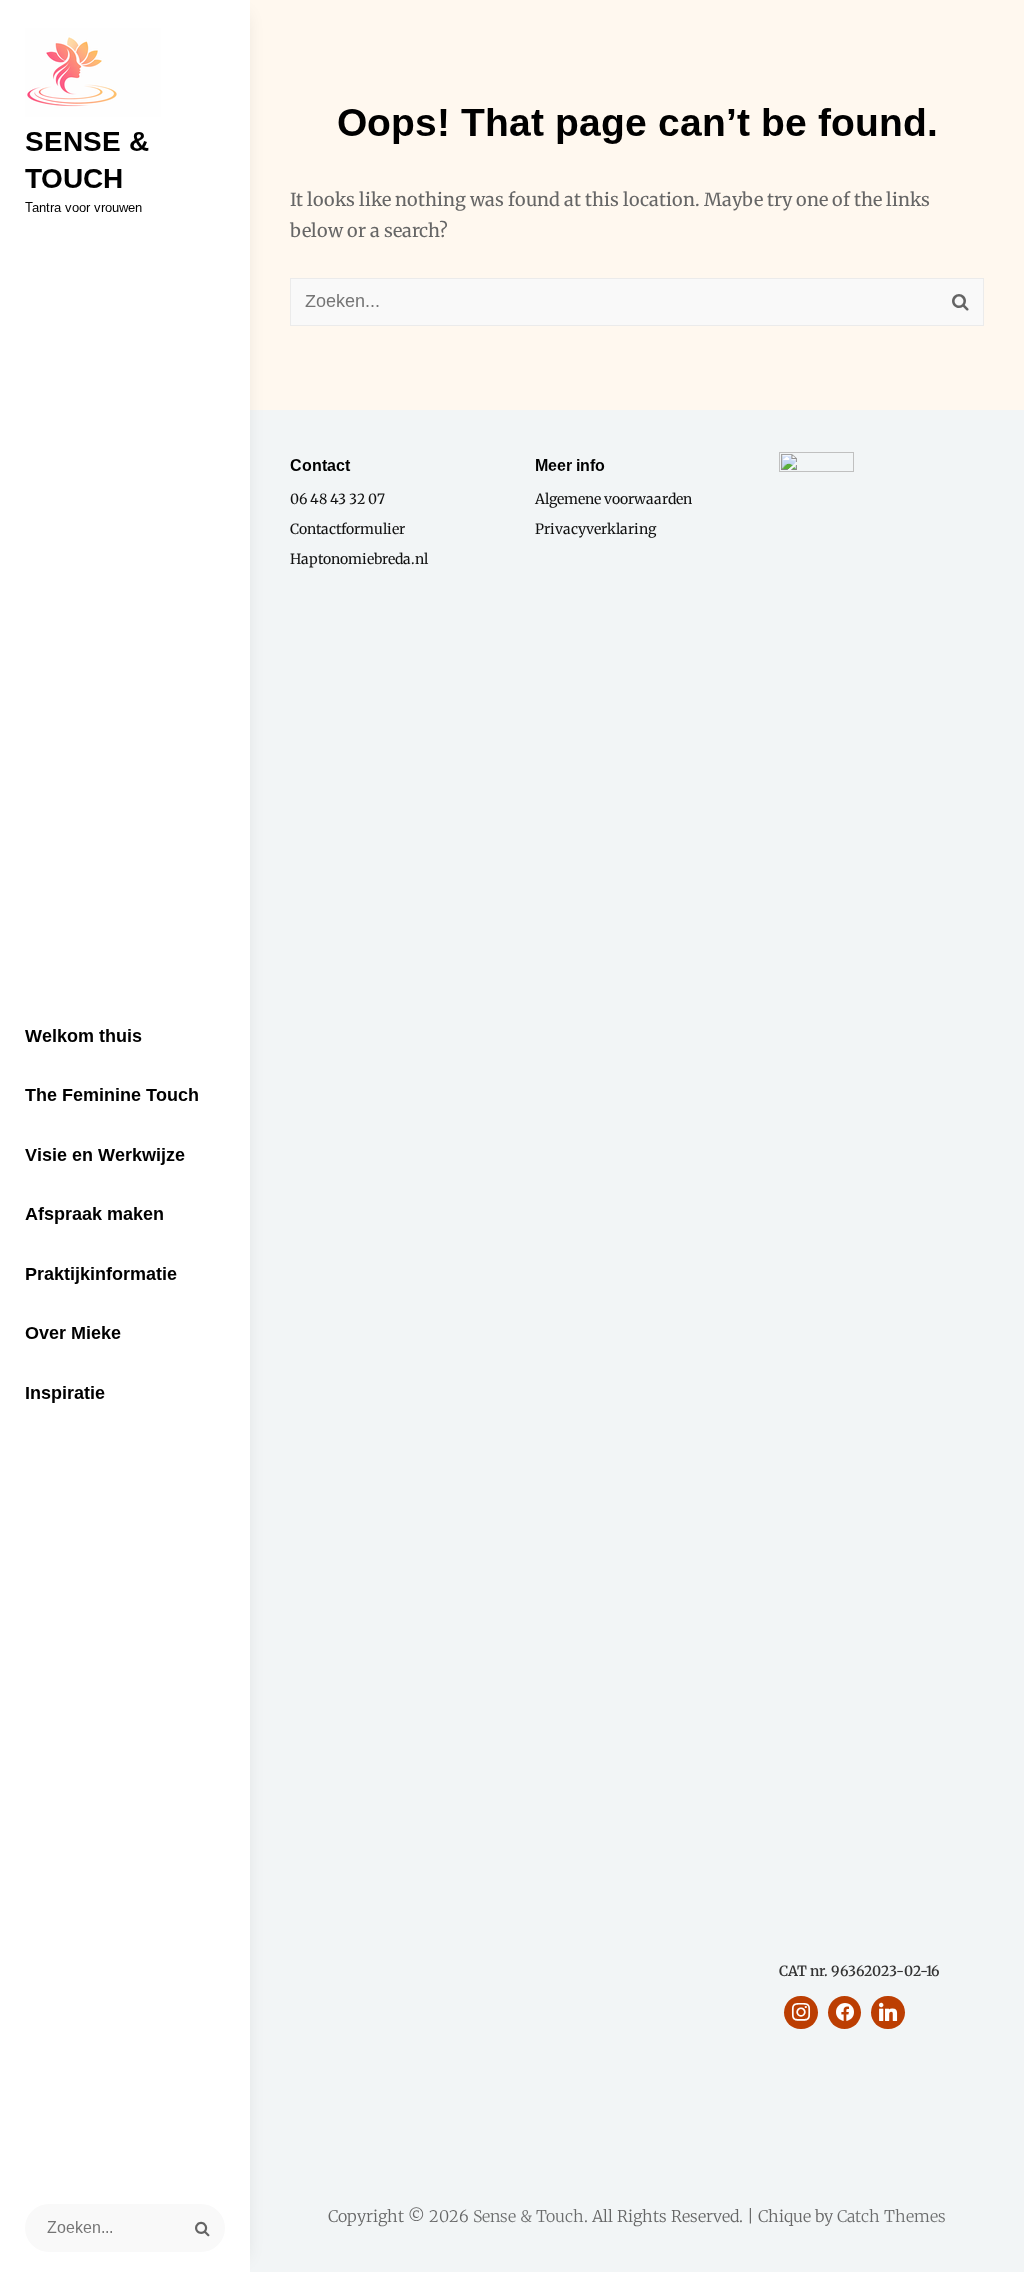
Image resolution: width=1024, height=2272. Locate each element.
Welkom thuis (83, 1036)
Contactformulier (347, 529)
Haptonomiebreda (350, 559)
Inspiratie (65, 1393)
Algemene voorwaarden (613, 499)
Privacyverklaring (595, 529)
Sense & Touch (528, 2216)
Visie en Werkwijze (105, 1155)
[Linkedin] (888, 2013)
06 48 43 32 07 (337, 499)
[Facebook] (845, 2013)
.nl (419, 559)
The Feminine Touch (112, 1095)
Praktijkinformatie (101, 1274)
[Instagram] (801, 2013)
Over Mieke (73, 1333)
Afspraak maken (94, 1214)
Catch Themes (891, 2216)
